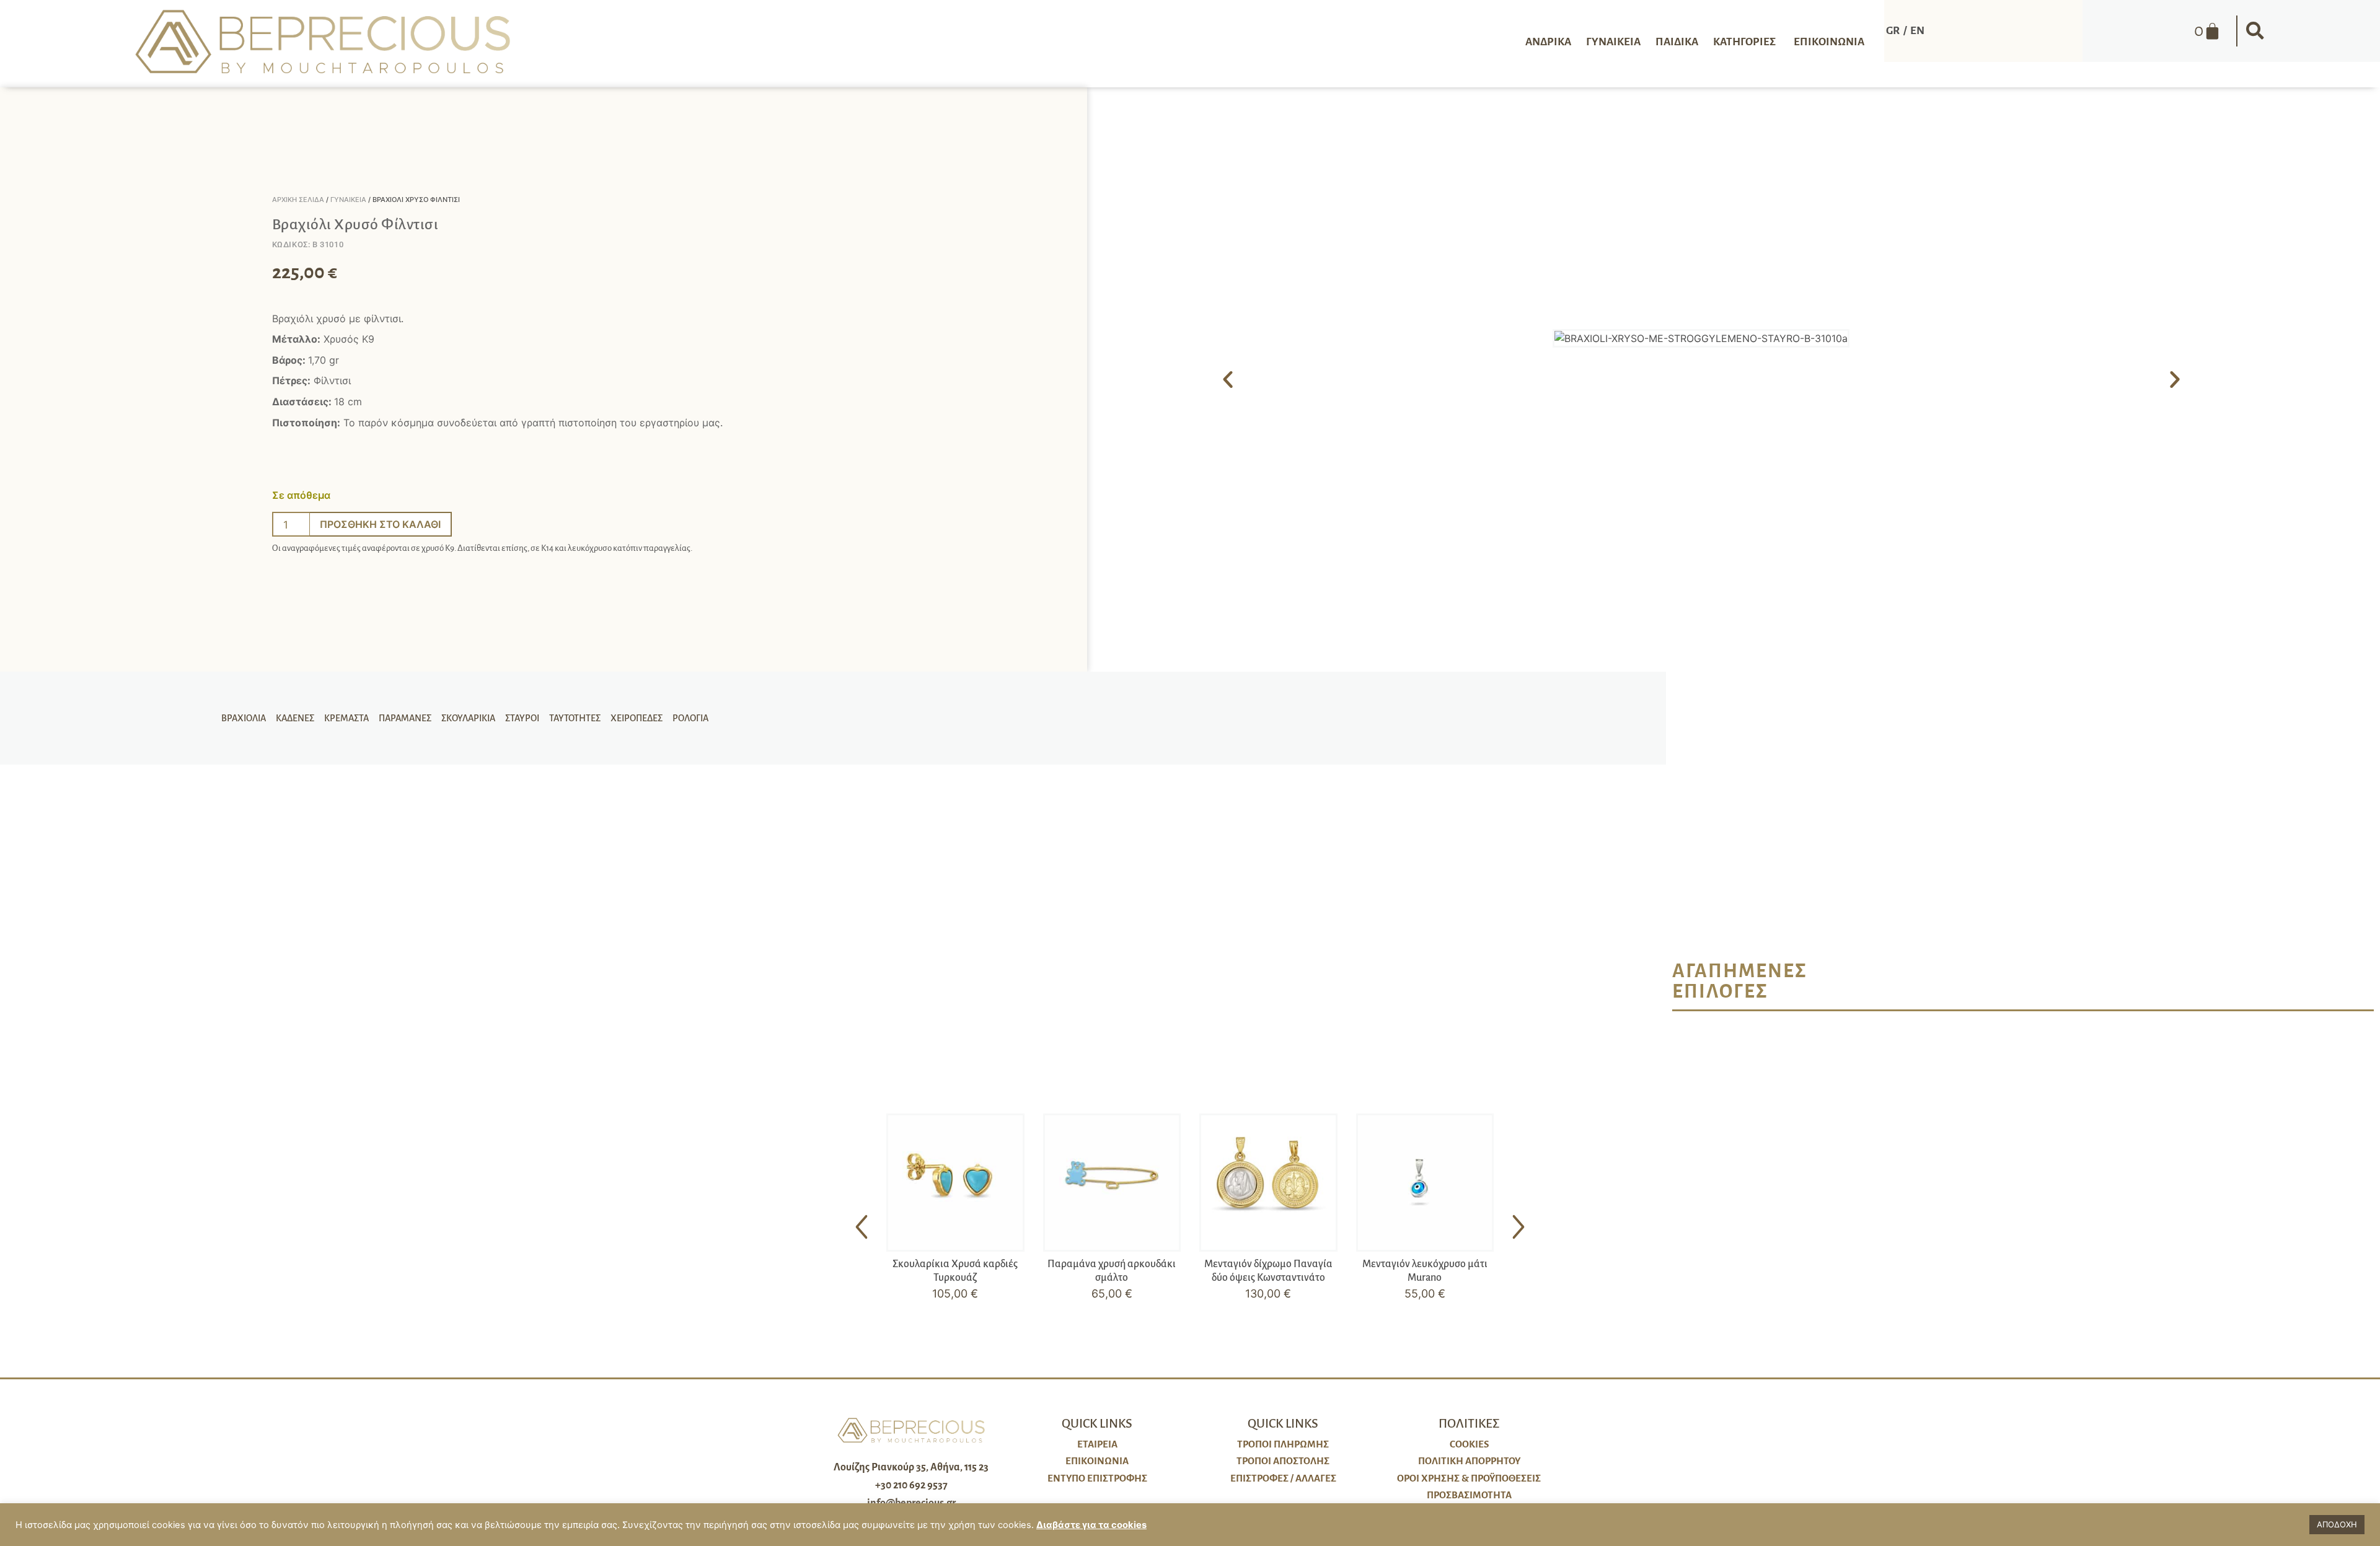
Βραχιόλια (244, 718)
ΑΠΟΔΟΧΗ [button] (2337, 1524)
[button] (2255, 31)
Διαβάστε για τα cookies (1091, 1525)
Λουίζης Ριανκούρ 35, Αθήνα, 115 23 (911, 1467)
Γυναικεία (348, 200)
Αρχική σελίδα (298, 200)
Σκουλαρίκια (468, 718)
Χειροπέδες (637, 718)
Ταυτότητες (575, 718)
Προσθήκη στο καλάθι (380, 524)
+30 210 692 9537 (911, 1485)
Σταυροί (522, 718)
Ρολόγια (690, 718)
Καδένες (295, 718)
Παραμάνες (405, 718)
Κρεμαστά (346, 718)
